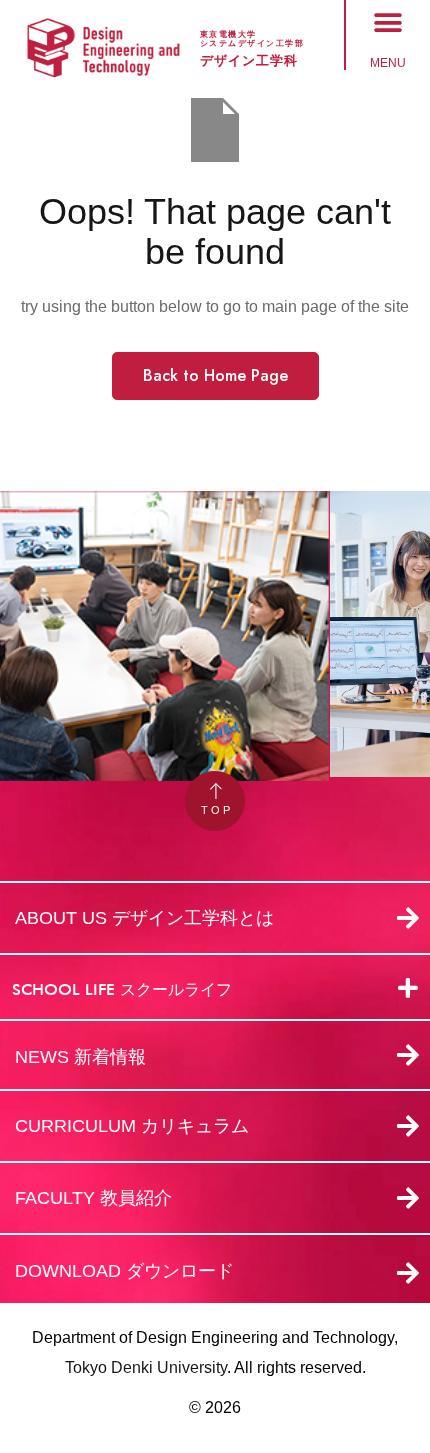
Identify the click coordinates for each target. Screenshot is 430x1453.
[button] (388, 22)
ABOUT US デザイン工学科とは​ (144, 918)
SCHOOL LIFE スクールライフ (122, 989)
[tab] (215, 988)
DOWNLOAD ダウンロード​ (124, 1271)
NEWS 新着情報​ (80, 1057)
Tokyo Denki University (146, 1367)
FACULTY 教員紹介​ (93, 1198)
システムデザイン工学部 (252, 43)
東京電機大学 (228, 34)
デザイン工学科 (249, 60)
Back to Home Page (215, 375)
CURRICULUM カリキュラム (132, 1126)
